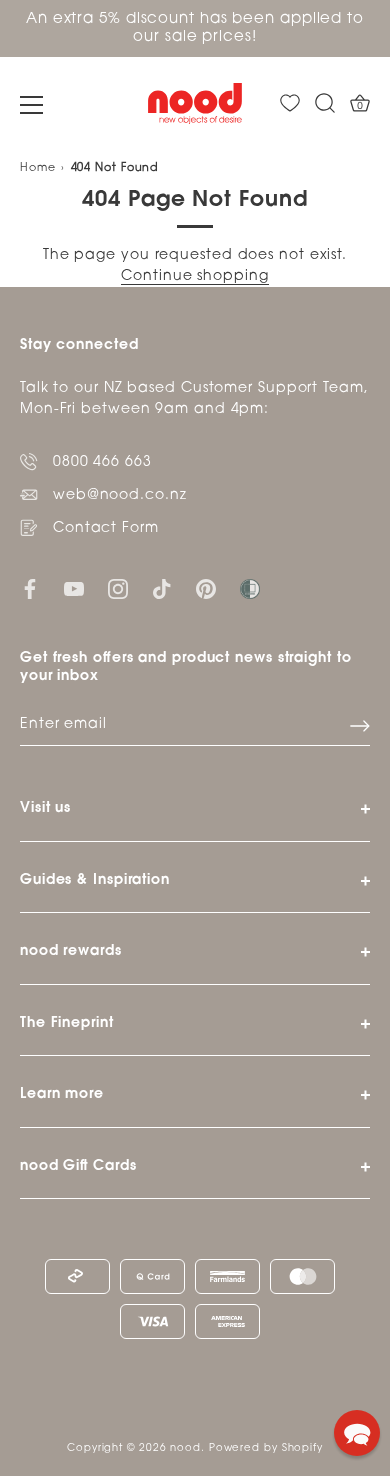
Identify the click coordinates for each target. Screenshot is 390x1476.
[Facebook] (30, 589)
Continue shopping (194, 276)
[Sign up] (360, 726)
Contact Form (106, 528)
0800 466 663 (102, 462)
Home (38, 168)
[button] (357, 1433)
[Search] (325, 103)
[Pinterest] (206, 589)
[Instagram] (118, 589)
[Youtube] (74, 589)
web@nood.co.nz (120, 495)
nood (185, 1448)
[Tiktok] (162, 589)
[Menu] (32, 105)
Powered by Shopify (266, 1448)
